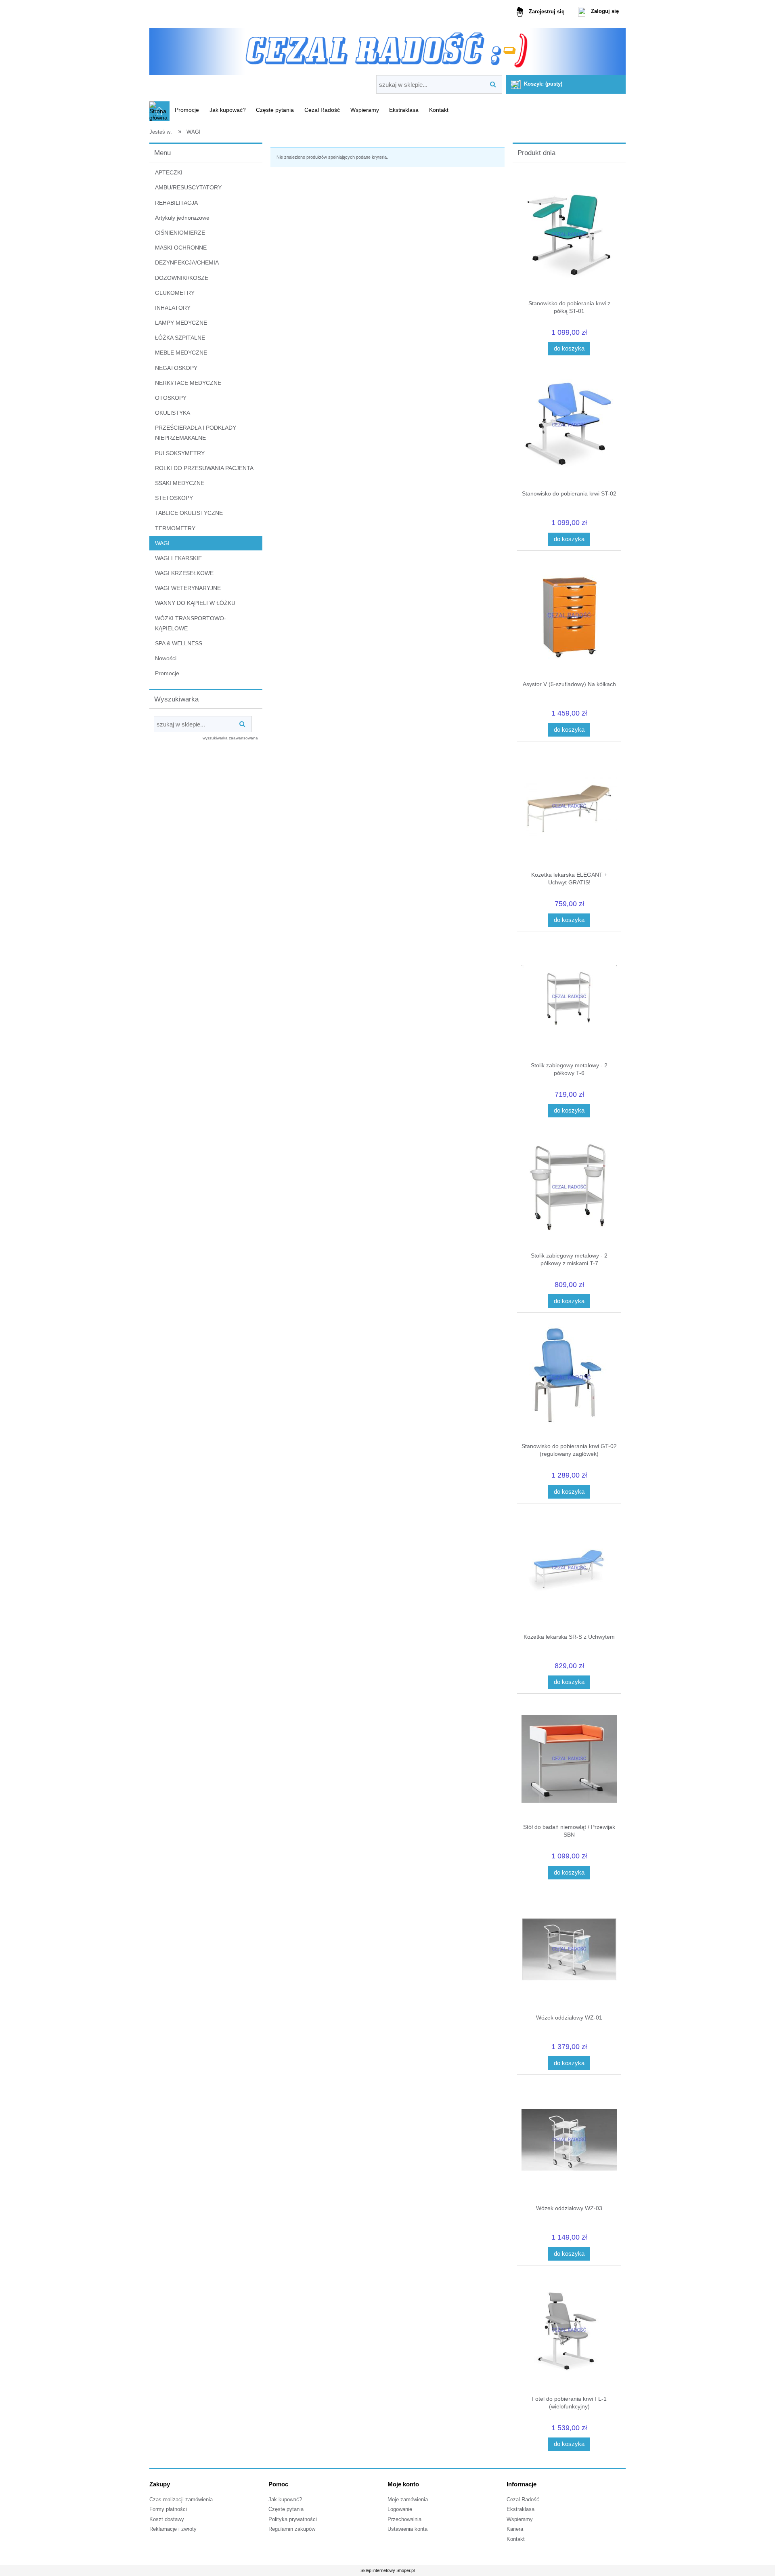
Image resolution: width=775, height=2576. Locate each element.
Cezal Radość (523, 2500)
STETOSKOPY (174, 498)
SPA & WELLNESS (179, 643)
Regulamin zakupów (292, 2529)
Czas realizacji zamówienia (181, 2500)
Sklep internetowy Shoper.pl (387, 2570)
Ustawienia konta (407, 2529)
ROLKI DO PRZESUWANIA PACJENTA (204, 468)
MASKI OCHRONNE (181, 248)
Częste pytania (286, 2509)
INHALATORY (173, 308)
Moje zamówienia (408, 2500)
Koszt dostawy (167, 2519)
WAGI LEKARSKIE (178, 558)
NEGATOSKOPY (176, 368)
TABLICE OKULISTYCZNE (189, 513)
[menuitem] (187, 110)
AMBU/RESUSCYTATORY (188, 187)
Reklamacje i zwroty (173, 2529)
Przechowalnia (404, 2519)
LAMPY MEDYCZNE (181, 323)
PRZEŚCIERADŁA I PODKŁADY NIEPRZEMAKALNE (196, 433)
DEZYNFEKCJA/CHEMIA (187, 262)
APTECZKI (169, 172)
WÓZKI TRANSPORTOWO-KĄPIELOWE (191, 623)
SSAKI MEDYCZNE (180, 483)
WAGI (162, 543)
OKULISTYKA (173, 413)
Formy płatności (168, 2509)
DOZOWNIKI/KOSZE (182, 278)
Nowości (166, 658)
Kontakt (516, 2539)
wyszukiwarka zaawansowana (230, 738)
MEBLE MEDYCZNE (181, 353)
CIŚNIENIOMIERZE (180, 233)
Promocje (167, 673)
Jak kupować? (285, 2500)
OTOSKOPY (171, 398)
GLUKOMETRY (175, 293)
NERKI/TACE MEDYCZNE (188, 383)
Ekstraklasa (521, 2509)
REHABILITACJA (176, 203)
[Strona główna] (387, 49)
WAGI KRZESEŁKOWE (184, 573)
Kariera (515, 2529)
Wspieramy (520, 2519)
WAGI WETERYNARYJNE (188, 588)
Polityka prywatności (293, 2519)
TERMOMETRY (175, 528)
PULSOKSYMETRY (180, 453)
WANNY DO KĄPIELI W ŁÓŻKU (195, 603)
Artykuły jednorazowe (182, 218)
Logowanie (400, 2509)
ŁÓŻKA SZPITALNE (180, 338)
